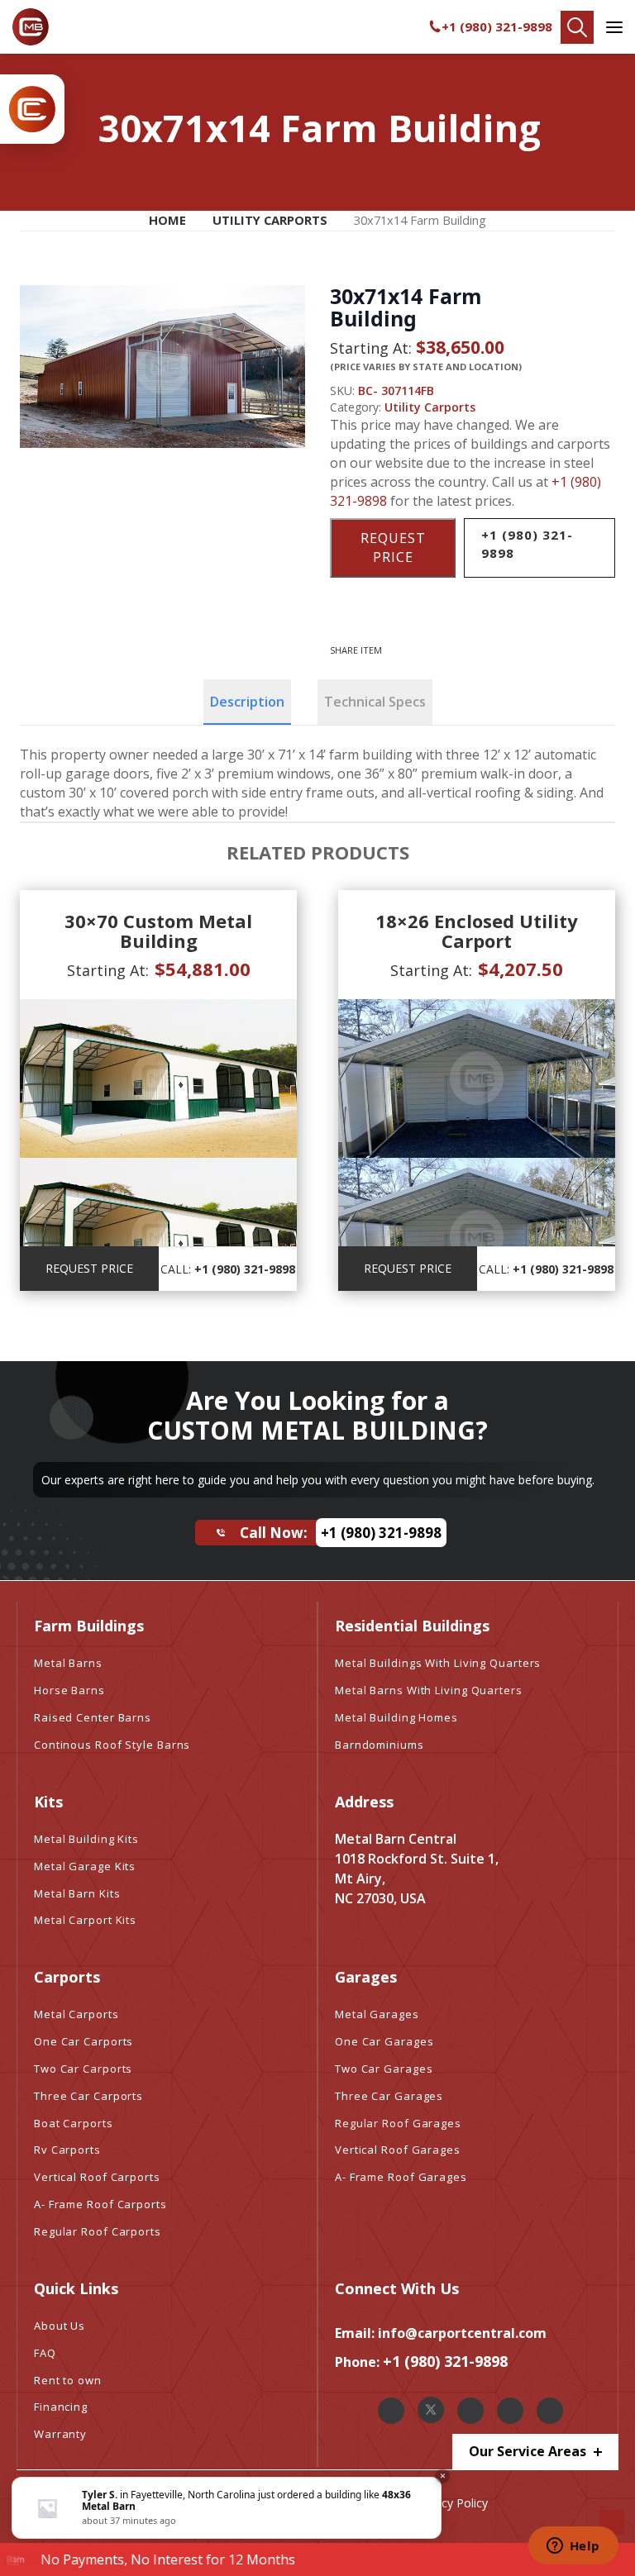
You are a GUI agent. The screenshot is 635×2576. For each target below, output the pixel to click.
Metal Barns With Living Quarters (429, 1690)
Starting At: (371, 348)
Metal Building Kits (86, 1839)
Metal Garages (377, 2014)
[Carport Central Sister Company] (32, 109)
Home (167, 220)
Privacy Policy (451, 2503)
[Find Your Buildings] (577, 27)
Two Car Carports (83, 2069)
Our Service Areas (529, 2451)
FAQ (45, 2353)
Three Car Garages (389, 2096)
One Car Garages (384, 2041)
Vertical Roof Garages (398, 2150)
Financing (61, 2407)
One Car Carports (84, 2041)
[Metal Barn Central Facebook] (391, 2411)
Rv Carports (67, 2150)
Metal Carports (76, 2014)
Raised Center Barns (93, 1717)
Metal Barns (68, 1663)
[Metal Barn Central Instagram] (470, 2411)
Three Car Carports (88, 2096)
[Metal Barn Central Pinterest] (510, 2411)
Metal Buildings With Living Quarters (438, 1663)
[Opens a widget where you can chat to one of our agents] (573, 2547)
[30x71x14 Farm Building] (162, 367)
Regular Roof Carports (98, 2231)
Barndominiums (380, 1745)
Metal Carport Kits (85, 1920)
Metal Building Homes (396, 1717)
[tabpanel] (317, 783)
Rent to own (68, 2380)
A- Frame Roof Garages (401, 2177)
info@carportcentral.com (462, 2333)
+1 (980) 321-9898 (497, 26)
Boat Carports (74, 2123)
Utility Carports (270, 220)
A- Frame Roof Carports (100, 2204)
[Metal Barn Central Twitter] (431, 2410)
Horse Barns (69, 1690)
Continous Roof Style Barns (112, 1745)
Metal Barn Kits (77, 1893)
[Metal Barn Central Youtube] (550, 2411)
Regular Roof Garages (398, 2123)
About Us (60, 2326)
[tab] (247, 702)
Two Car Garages (384, 2069)
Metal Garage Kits (85, 1866)
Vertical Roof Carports (97, 2177)
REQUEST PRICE (393, 548)
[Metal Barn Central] (31, 27)
